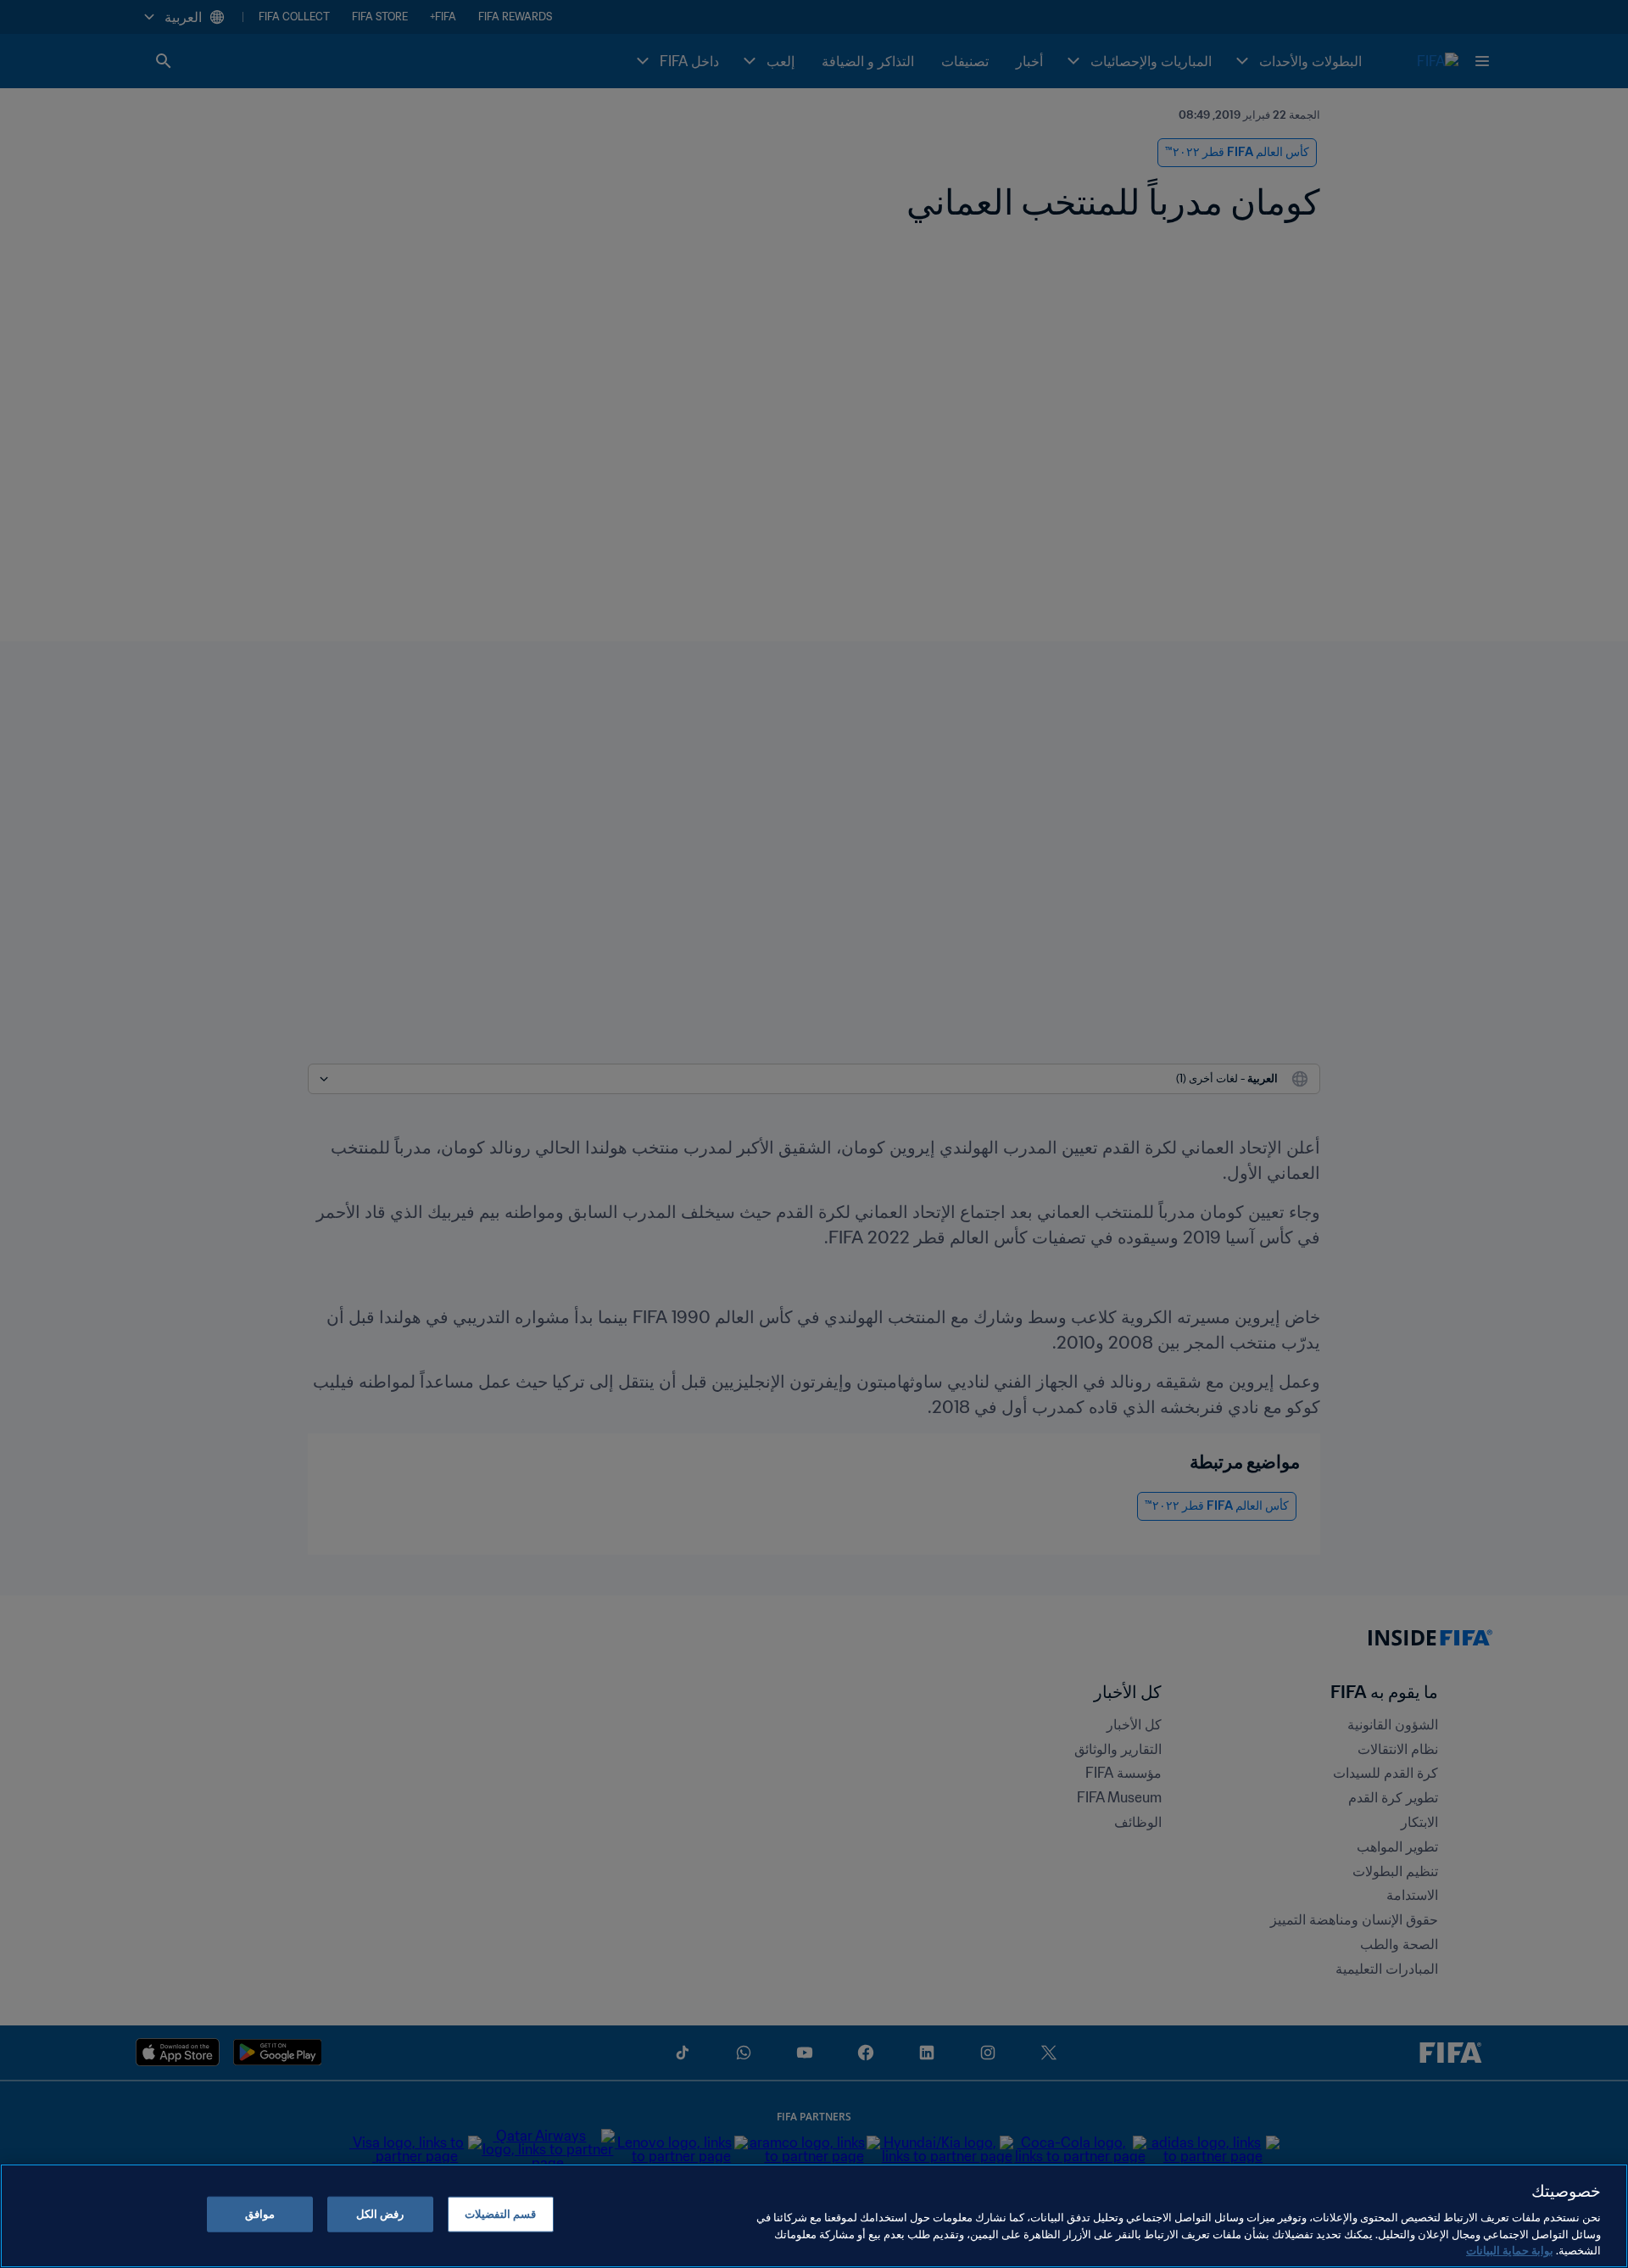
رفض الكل (380, 2214)
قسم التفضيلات (500, 2214)
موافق (260, 2214)
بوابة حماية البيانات (1510, 2251)
